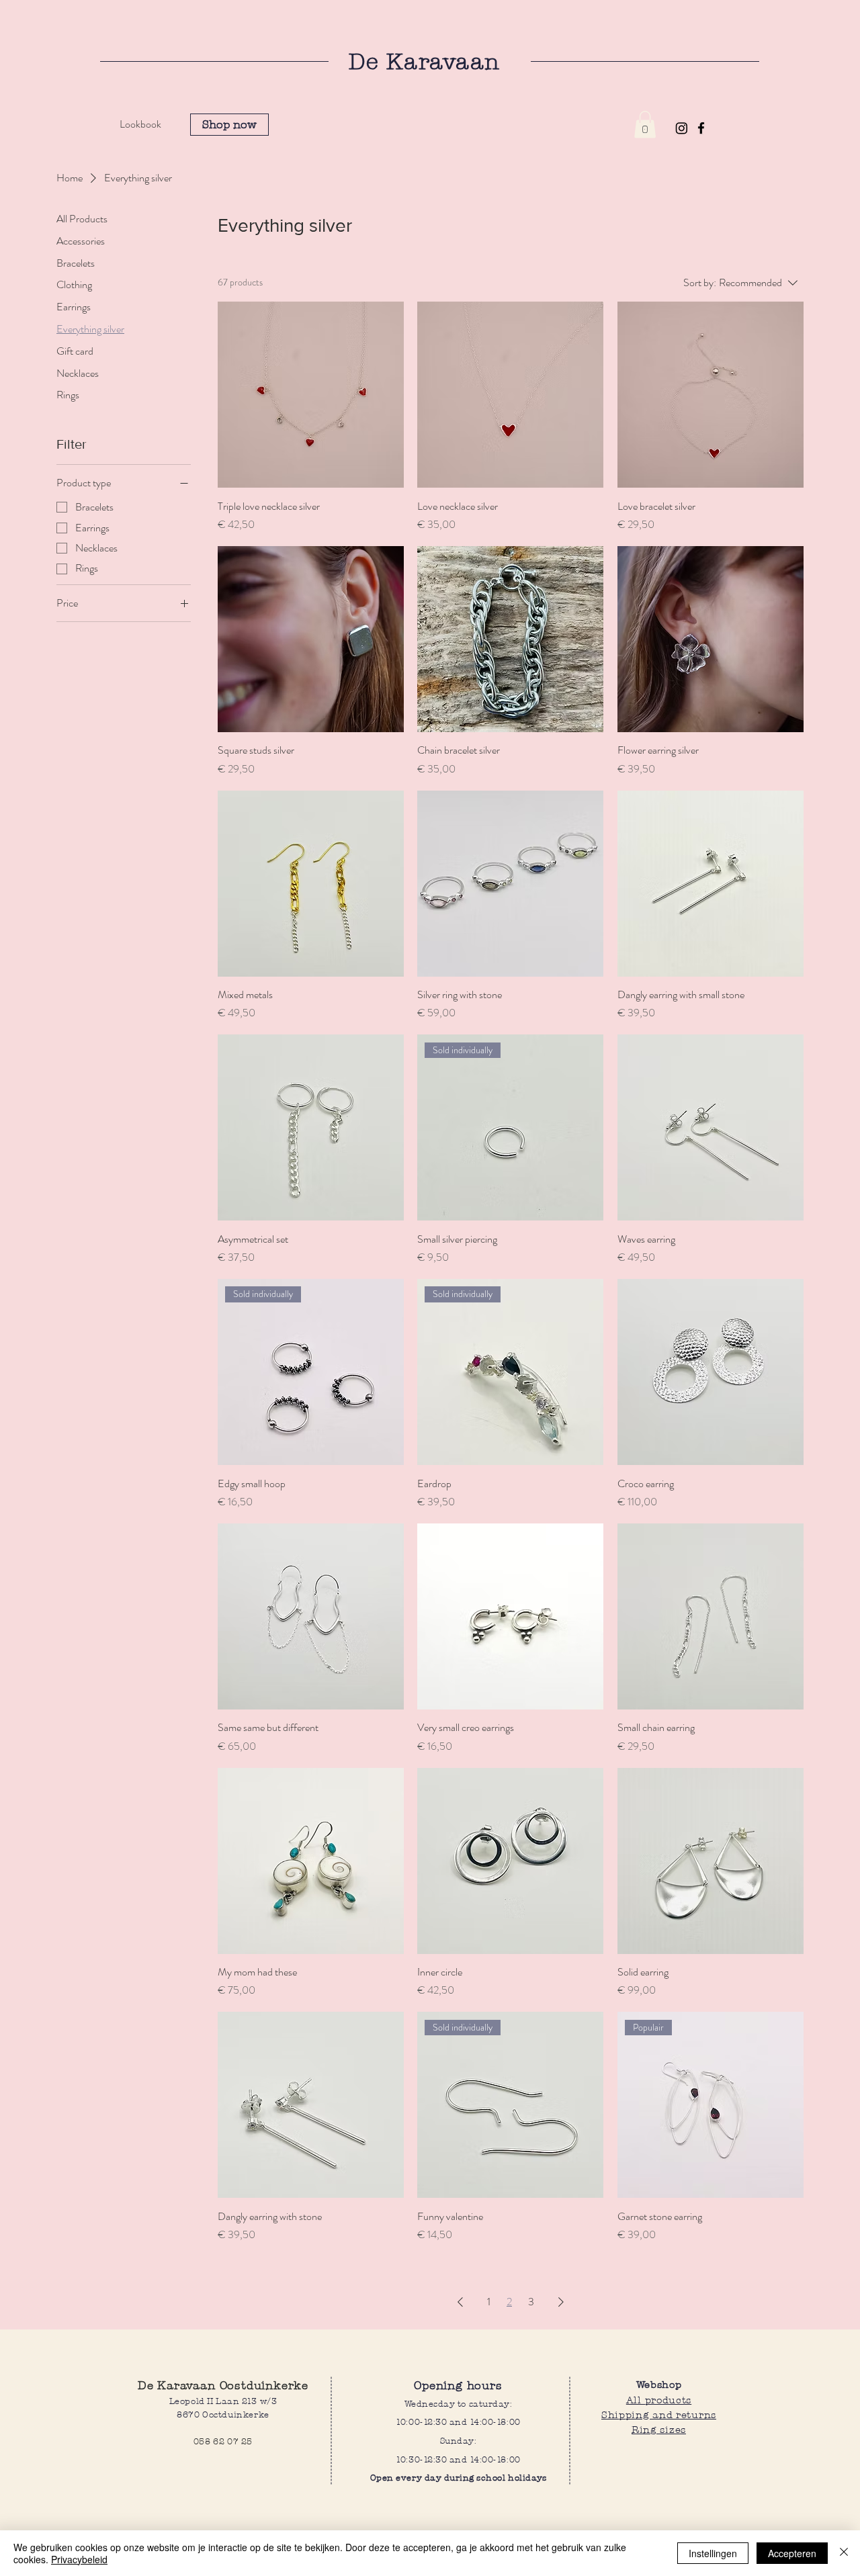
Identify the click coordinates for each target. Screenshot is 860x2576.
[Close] (844, 2553)
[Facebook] (701, 128)
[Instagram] (682, 128)
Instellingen (713, 2553)
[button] (645, 125)
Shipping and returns (659, 2414)
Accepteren (792, 2553)
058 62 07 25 (223, 2441)
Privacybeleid (79, 2559)
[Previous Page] (460, 2302)
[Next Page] (561, 2302)
